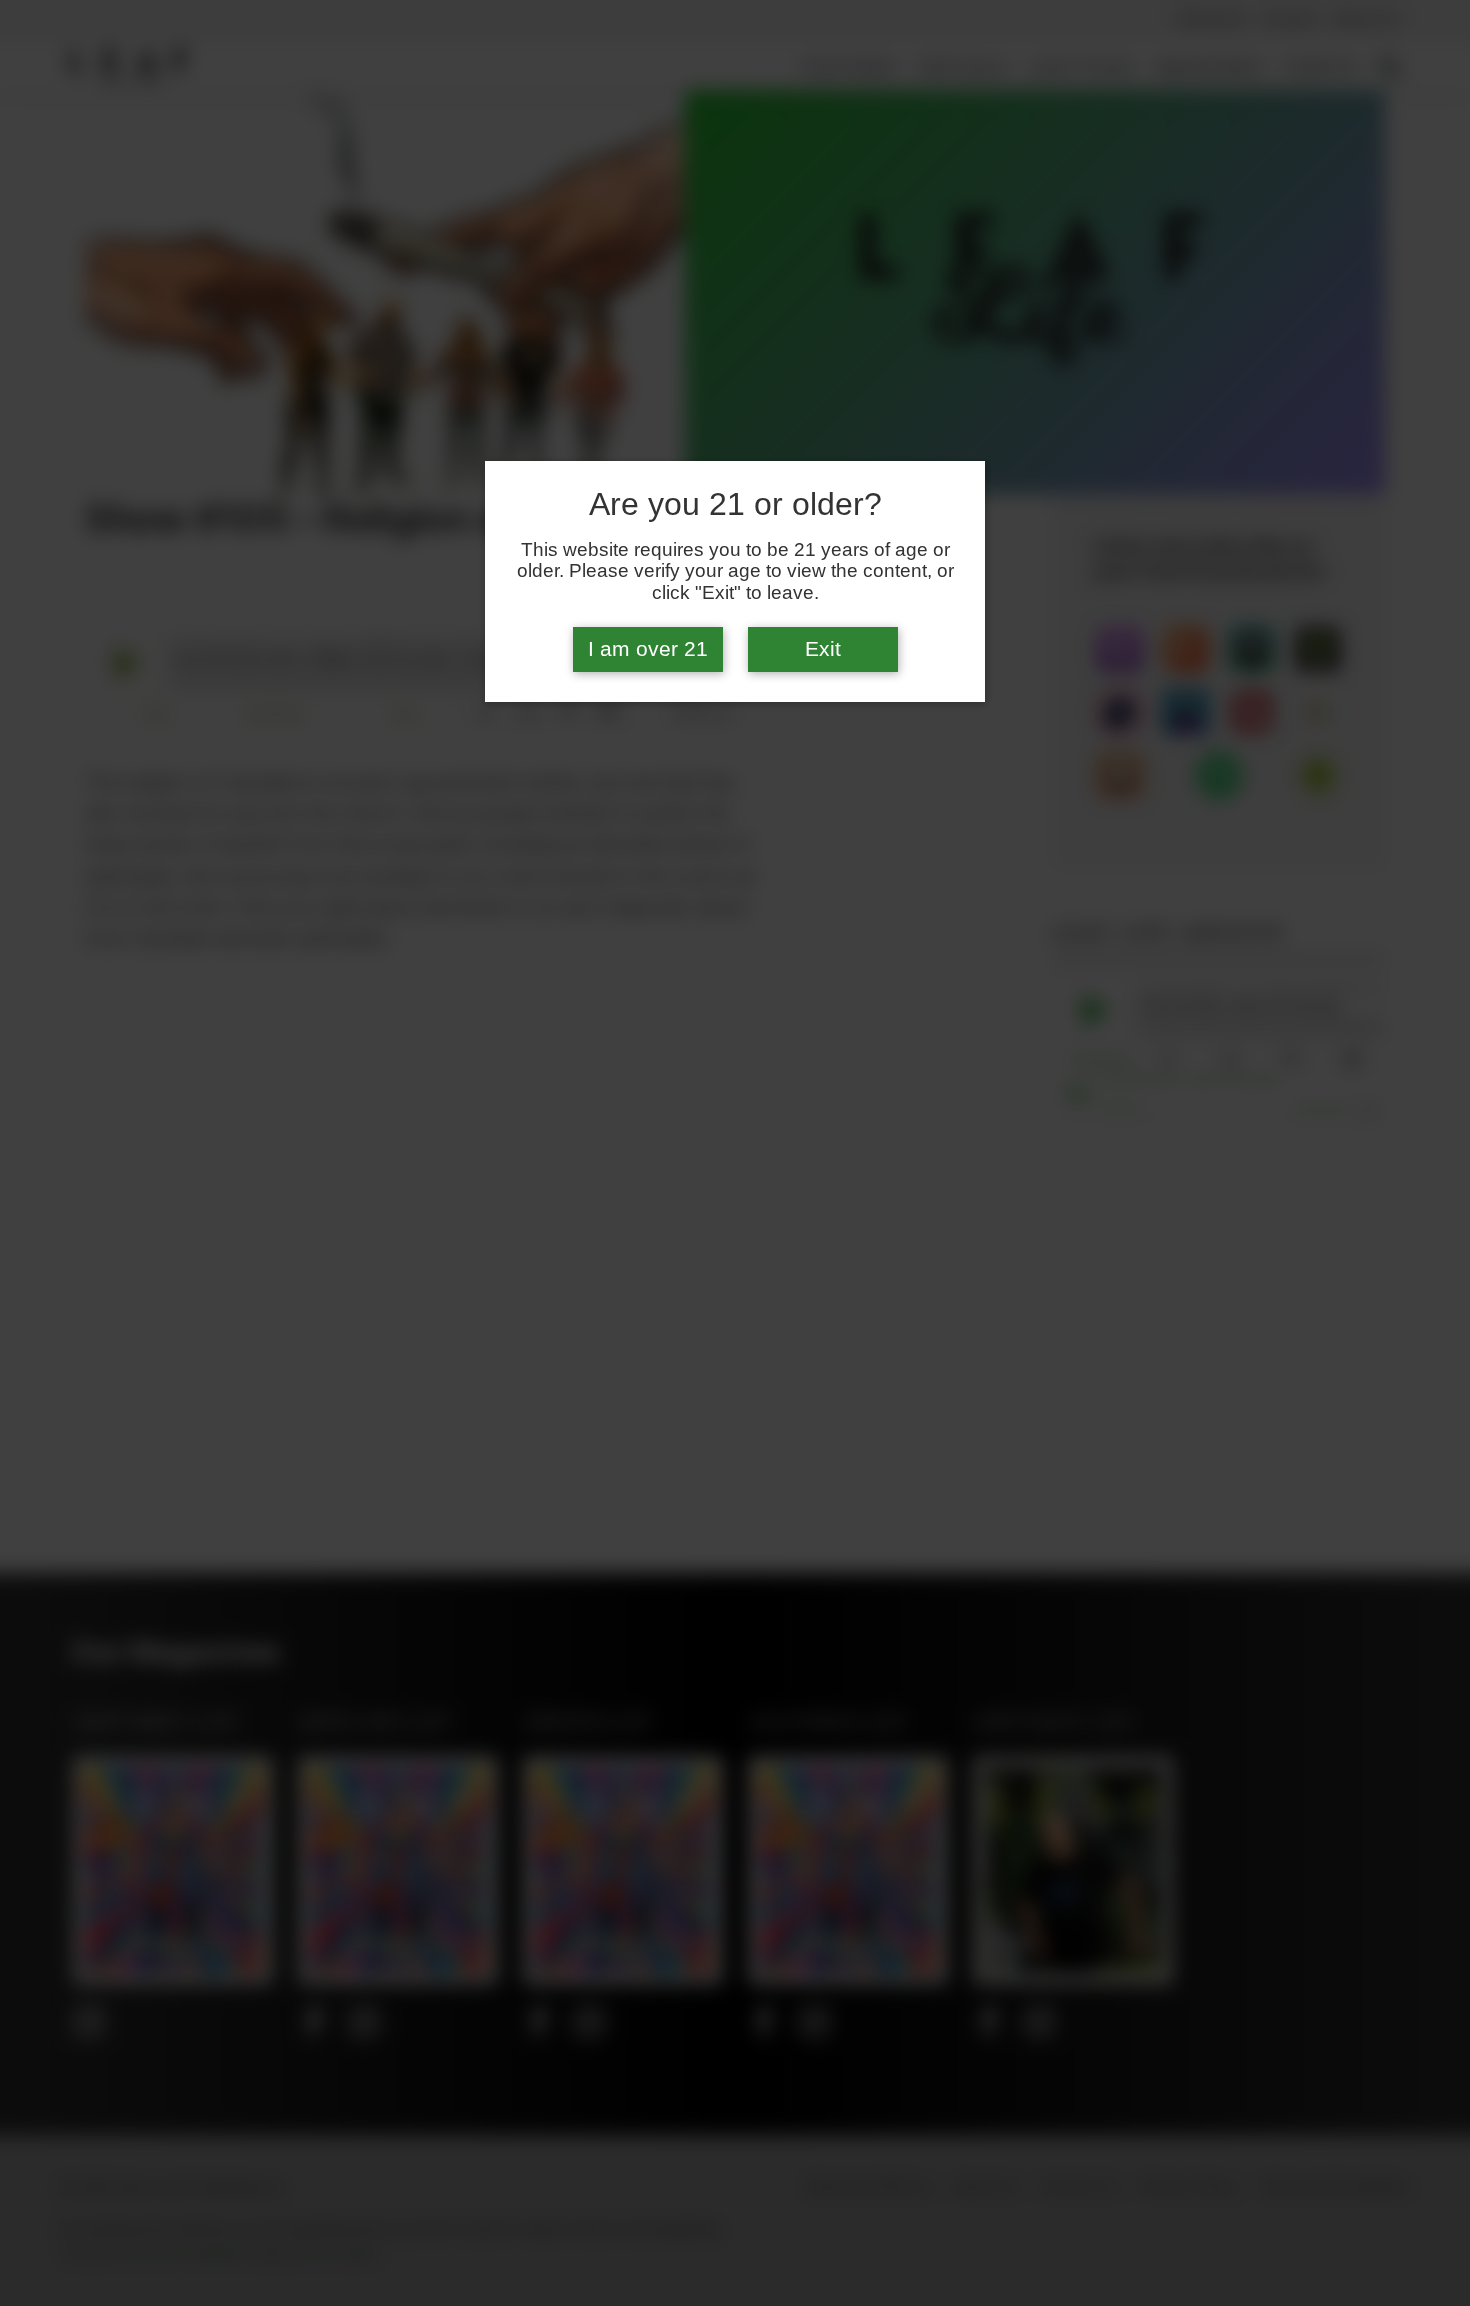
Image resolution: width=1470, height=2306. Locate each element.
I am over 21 (648, 649)
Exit (823, 649)
